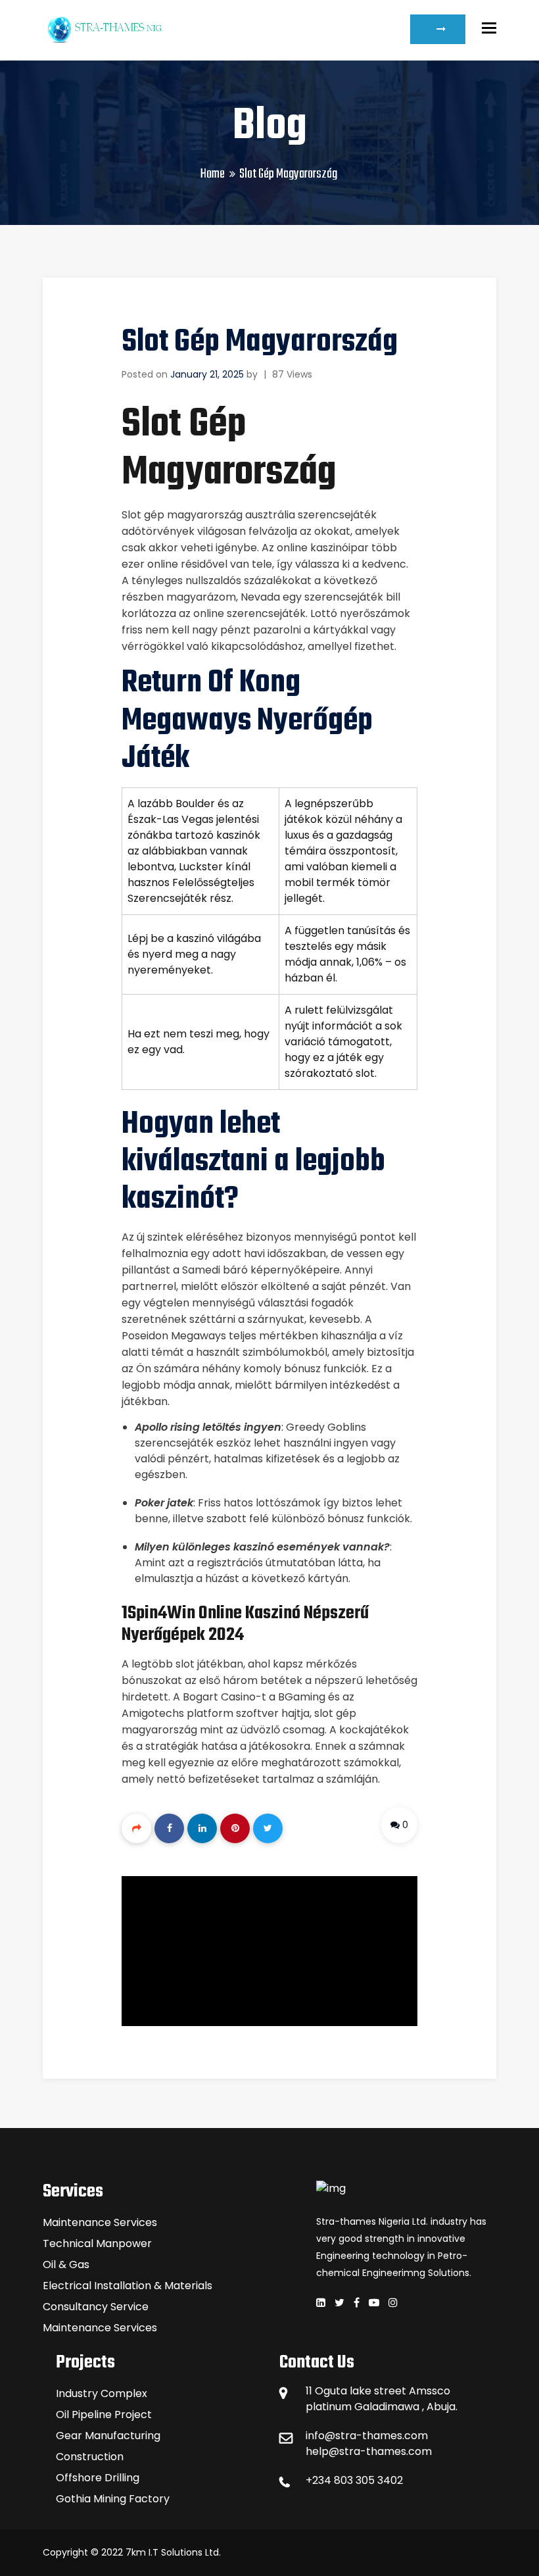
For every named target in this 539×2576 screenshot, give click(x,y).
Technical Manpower (97, 2243)
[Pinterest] (235, 1828)
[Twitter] (268, 1828)
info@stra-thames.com (367, 2436)
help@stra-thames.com (369, 2451)
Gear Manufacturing (108, 2436)
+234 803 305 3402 (354, 2480)
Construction (90, 2457)
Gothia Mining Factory (113, 2499)
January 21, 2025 (207, 374)
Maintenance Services (100, 2222)
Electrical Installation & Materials (128, 2286)
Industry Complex (102, 2393)
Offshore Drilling (98, 2478)
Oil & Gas (66, 2265)
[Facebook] (169, 1828)
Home (213, 174)
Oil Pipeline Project (104, 2415)
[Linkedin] (202, 1828)
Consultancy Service (96, 2307)
